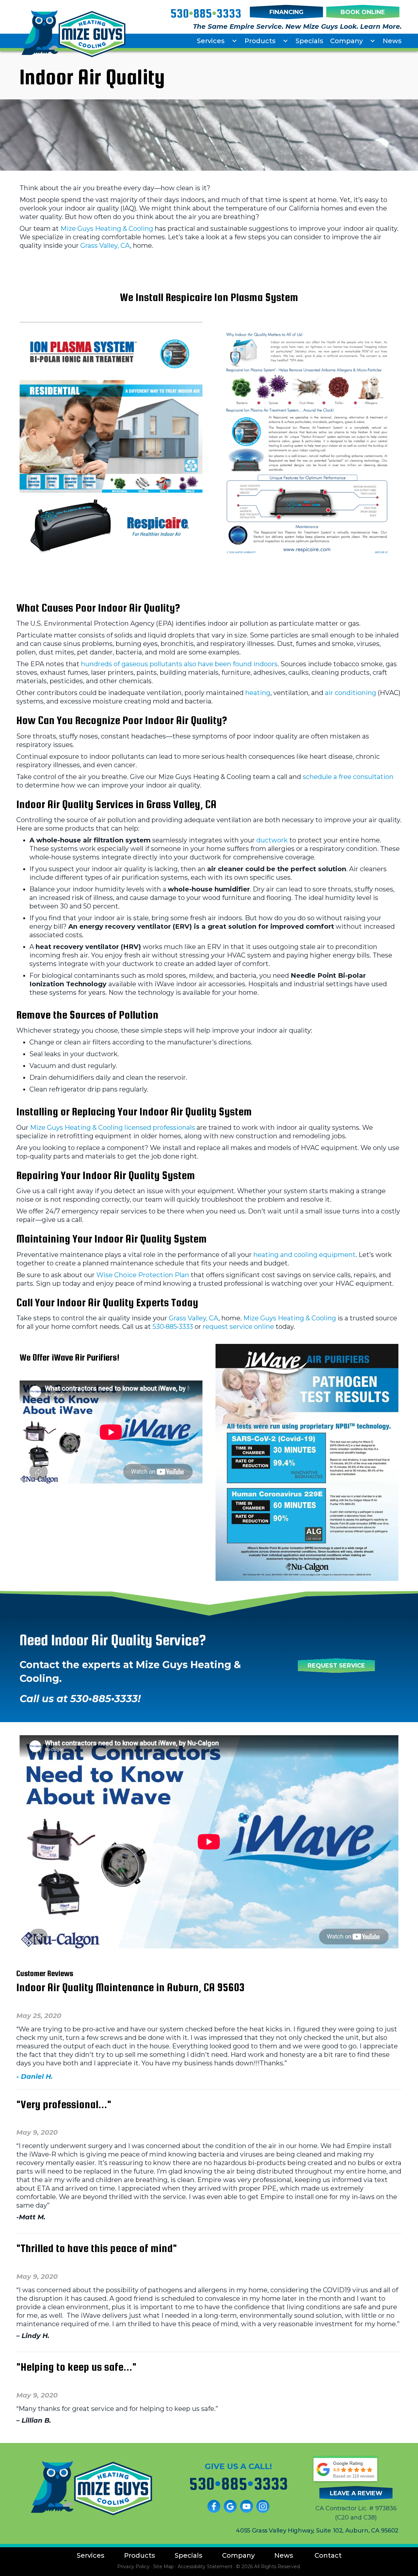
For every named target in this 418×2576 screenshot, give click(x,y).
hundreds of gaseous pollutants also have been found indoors (179, 664)
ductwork (272, 840)
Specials (309, 41)
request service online (238, 1327)
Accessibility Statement (205, 2567)
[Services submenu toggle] (234, 41)
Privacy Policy (133, 2567)
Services (211, 41)
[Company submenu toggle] (373, 41)
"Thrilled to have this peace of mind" (97, 2248)
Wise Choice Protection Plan (143, 1275)
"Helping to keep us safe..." (76, 2367)
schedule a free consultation (348, 777)
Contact (328, 2555)
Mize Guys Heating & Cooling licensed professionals (113, 1127)
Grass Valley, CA (105, 246)
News (392, 41)
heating (258, 693)
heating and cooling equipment (305, 1255)
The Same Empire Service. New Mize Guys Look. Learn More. (297, 26)
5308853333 (206, 13)
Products (260, 41)
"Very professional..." (64, 2104)
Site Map (163, 2567)
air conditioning (351, 693)
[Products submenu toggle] (285, 41)
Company (346, 41)
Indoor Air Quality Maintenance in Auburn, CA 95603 (130, 1987)
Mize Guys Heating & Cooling (107, 229)
